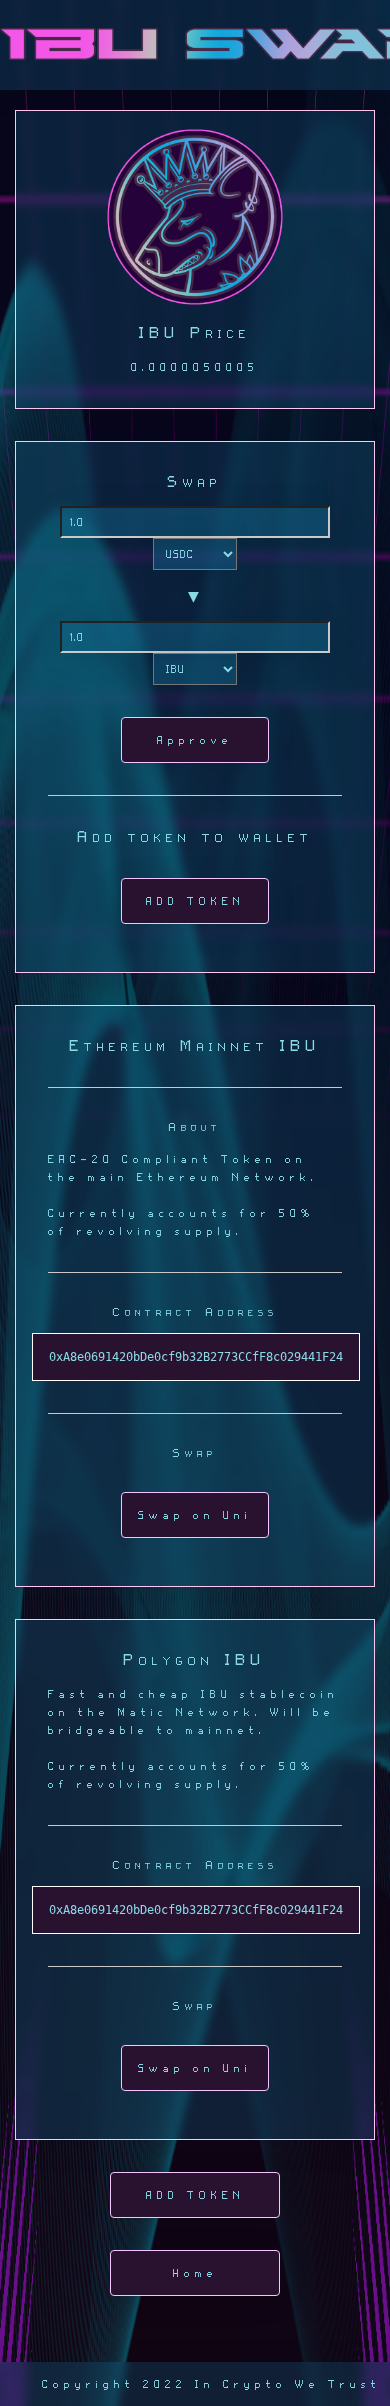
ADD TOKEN (195, 901)
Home (195, 2273)
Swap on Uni (195, 1515)
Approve (195, 740)
